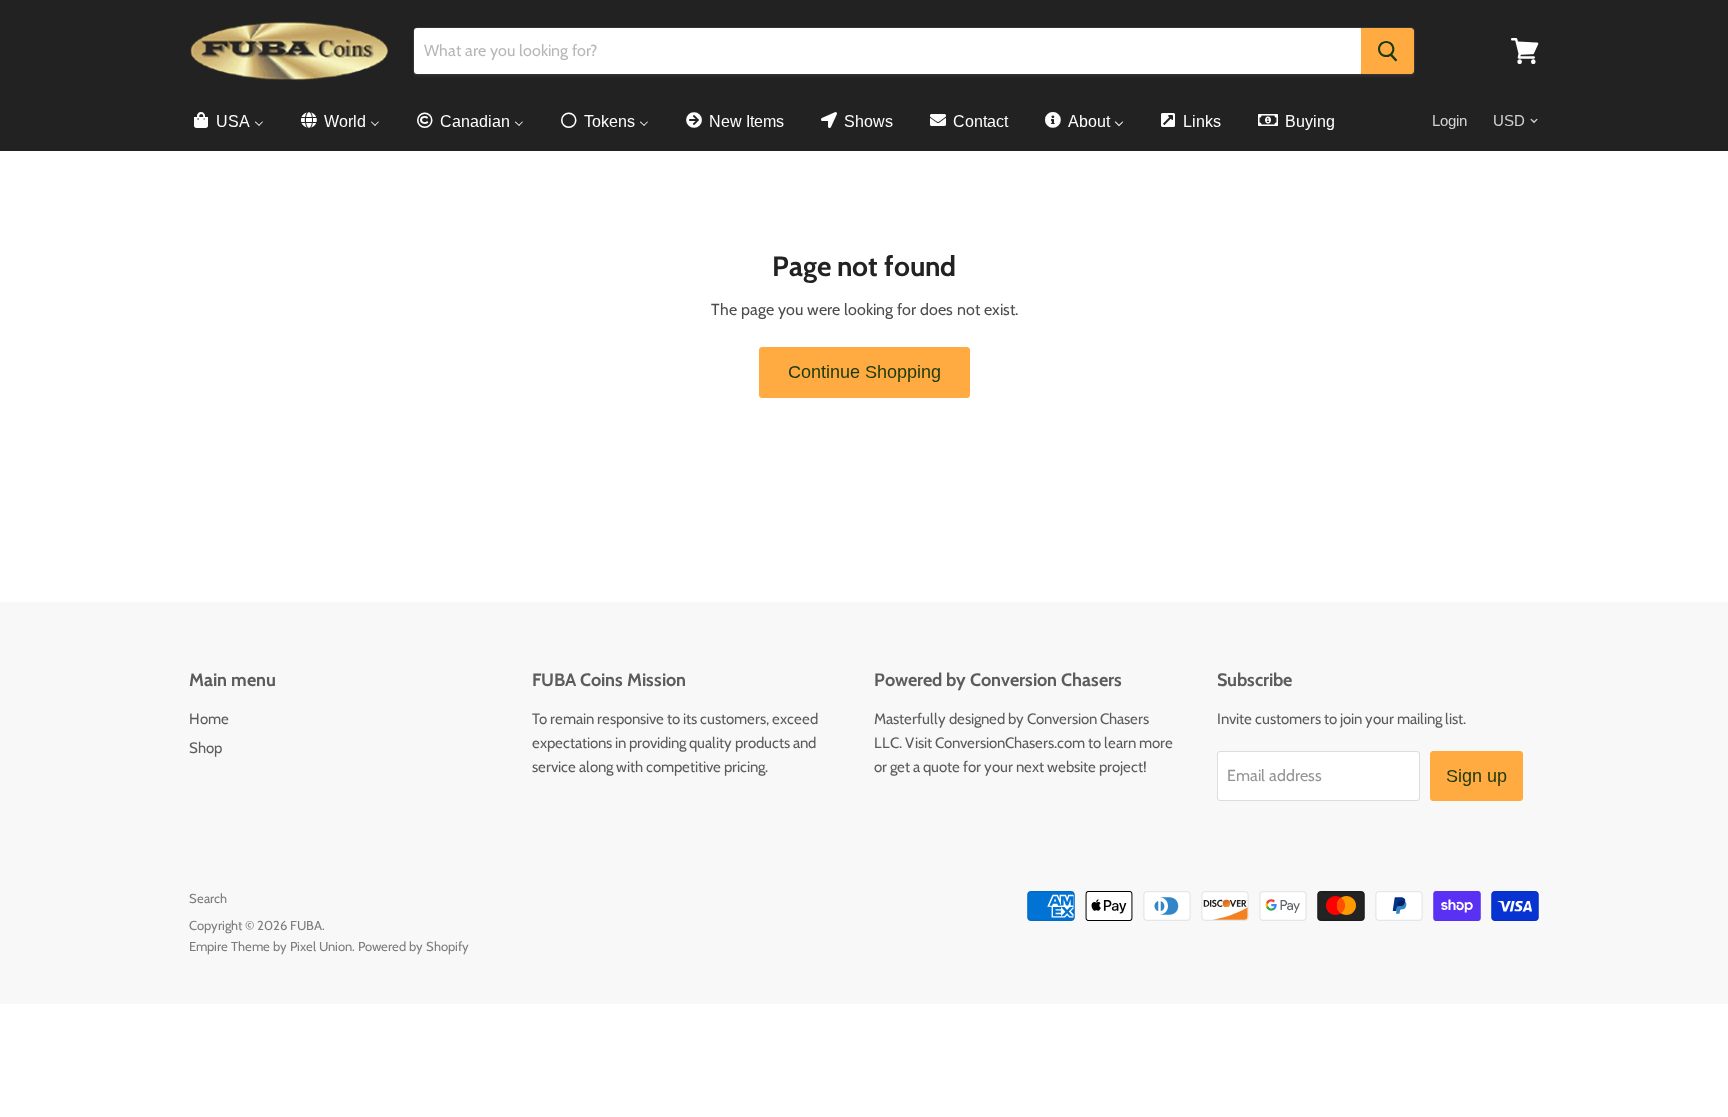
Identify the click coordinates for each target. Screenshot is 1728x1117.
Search (208, 898)
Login (1449, 120)
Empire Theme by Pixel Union (270, 946)
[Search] (1387, 51)
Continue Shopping (864, 372)
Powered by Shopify (413, 946)
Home (209, 719)
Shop (205, 748)
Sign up (1476, 776)
